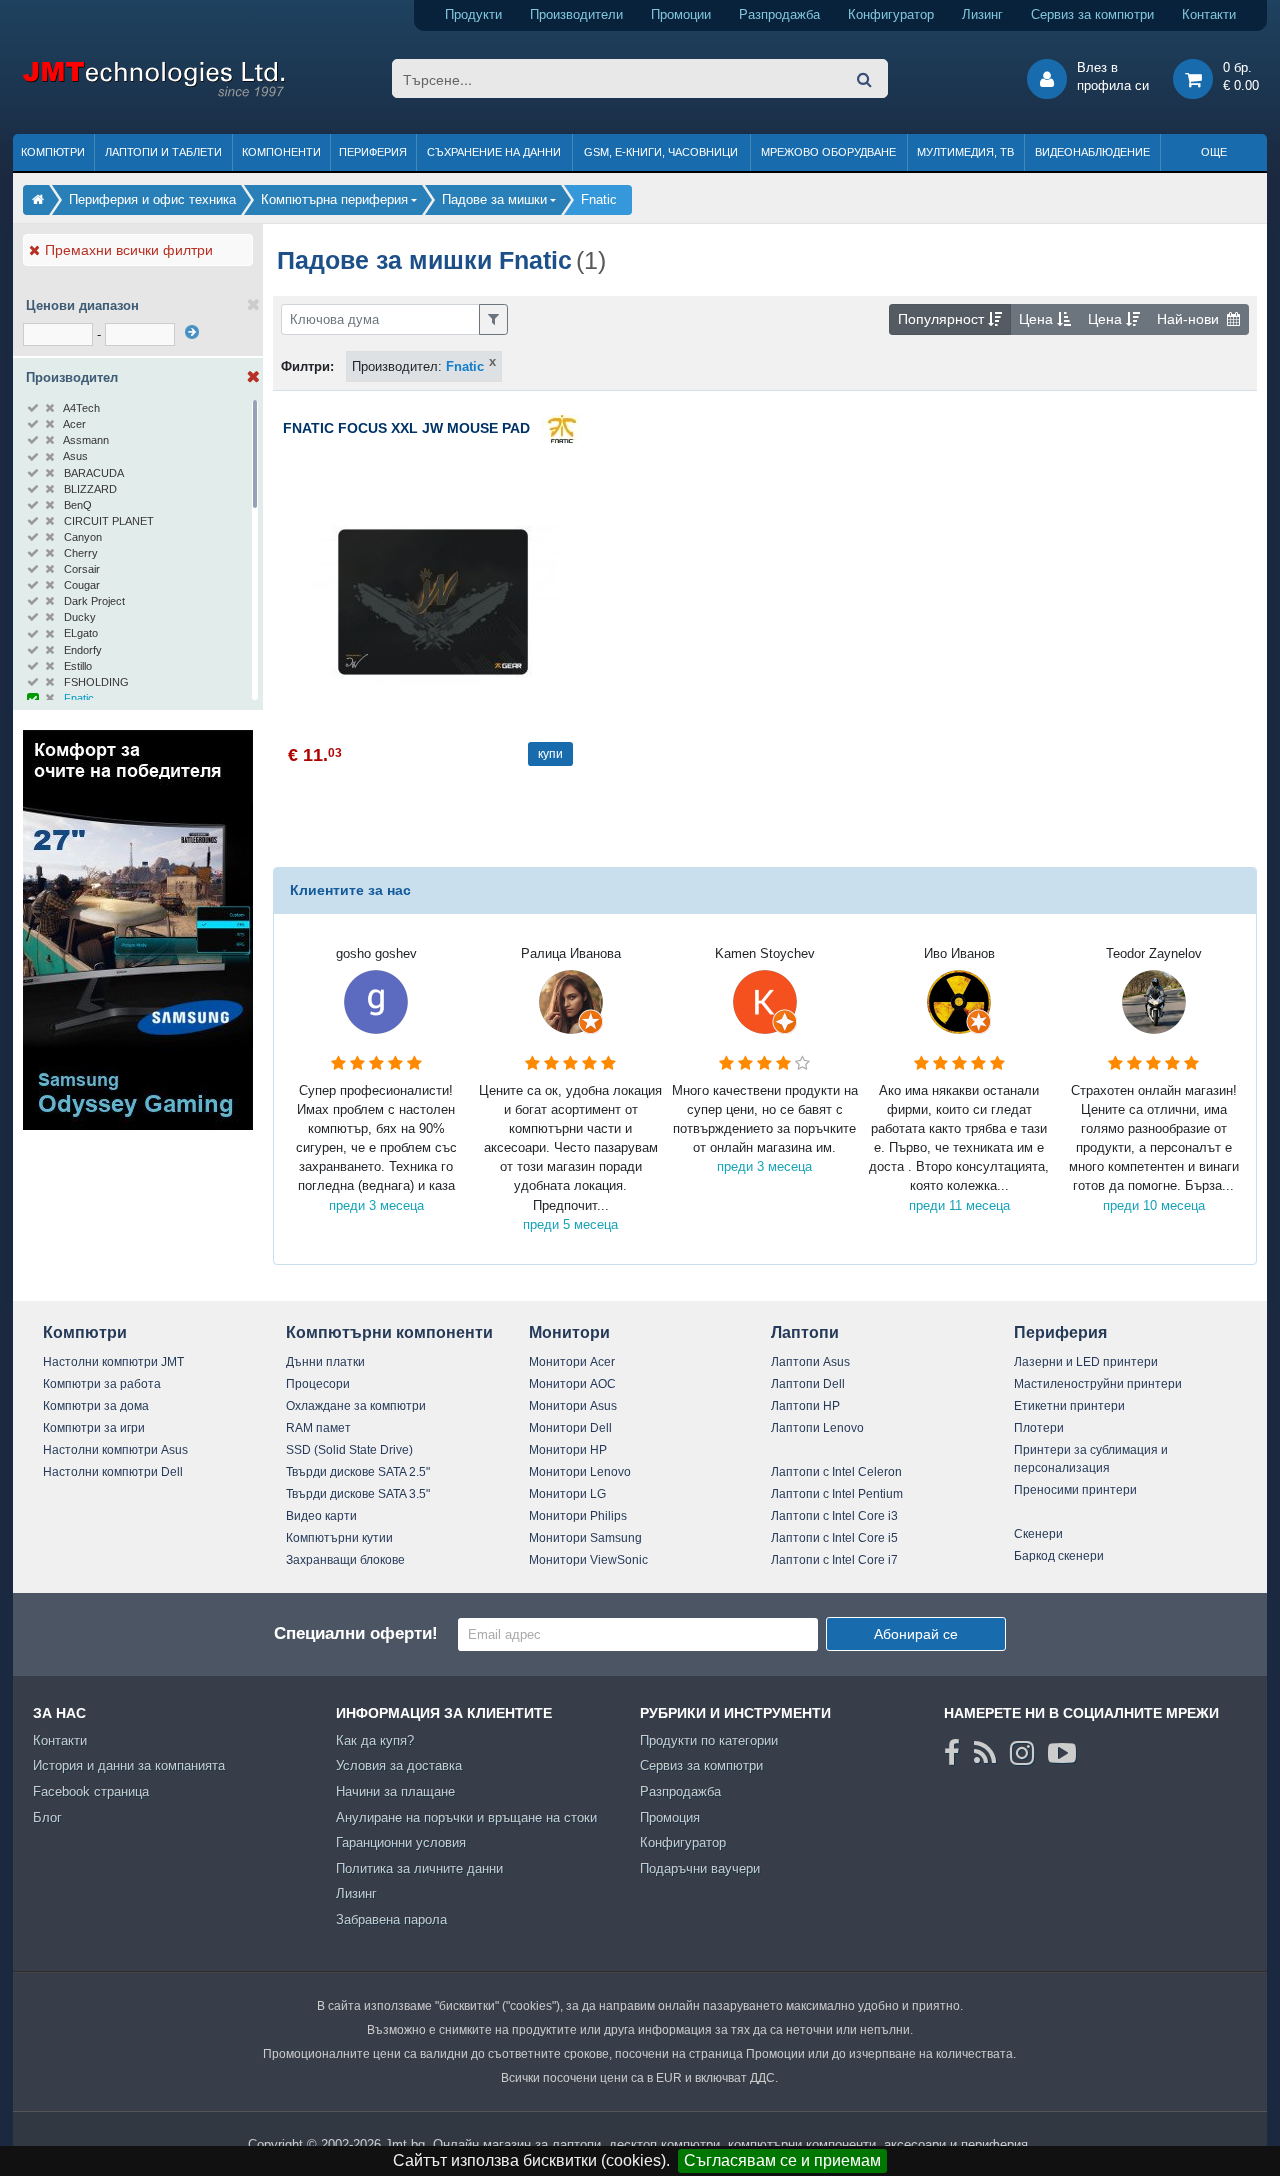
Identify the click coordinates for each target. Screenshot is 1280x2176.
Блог (47, 1817)
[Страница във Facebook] (952, 1753)
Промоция (670, 1817)
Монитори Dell (570, 1428)
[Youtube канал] (1062, 1753)
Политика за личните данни (419, 1868)
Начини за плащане (395, 1791)
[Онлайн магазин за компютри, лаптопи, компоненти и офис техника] (153, 93)
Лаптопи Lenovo (817, 1428)
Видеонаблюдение (1092, 152)
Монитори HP (568, 1450)
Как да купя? (375, 1740)
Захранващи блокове (345, 1560)
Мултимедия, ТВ (965, 152)
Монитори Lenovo (580, 1472)
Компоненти (281, 152)
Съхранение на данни (494, 152)
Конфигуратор (891, 14)
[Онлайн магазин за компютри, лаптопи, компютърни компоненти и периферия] (38, 199)
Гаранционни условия (401, 1842)
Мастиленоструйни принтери (1098, 1384)
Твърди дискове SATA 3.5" (358, 1494)
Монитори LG (567, 1494)
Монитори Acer (572, 1362)
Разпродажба (779, 14)
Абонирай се (916, 1634)
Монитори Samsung (585, 1538)
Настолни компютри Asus (115, 1450)
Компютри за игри (94, 1428)
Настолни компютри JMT (113, 1362)
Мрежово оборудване (828, 152)
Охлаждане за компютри (356, 1406)
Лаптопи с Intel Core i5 (834, 1538)
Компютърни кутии (339, 1538)
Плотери (1039, 1428)
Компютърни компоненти (389, 1332)
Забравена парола (391, 1919)
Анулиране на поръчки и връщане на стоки (466, 1817)
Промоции (681, 14)
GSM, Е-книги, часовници (661, 152)
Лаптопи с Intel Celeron (836, 1472)
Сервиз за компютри (1092, 14)
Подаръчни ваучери (700, 1868)
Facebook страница (91, 1791)
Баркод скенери (1059, 1556)
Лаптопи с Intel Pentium (837, 1494)
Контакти (1209, 14)
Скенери (1038, 1534)
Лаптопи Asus (810, 1362)
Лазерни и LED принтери (1086, 1362)
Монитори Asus (573, 1406)
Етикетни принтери (1069, 1406)
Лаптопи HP (805, 1406)
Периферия (373, 152)
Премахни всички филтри (129, 250)
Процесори (318, 1384)
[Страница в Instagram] (1022, 1753)
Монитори (569, 1332)
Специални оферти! (356, 1633)
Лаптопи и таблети (163, 152)
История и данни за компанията (129, 1765)
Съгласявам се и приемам (782, 2160)
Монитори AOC (572, 1384)
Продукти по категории (709, 1740)
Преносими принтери (1075, 1490)
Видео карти (321, 1516)
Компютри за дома (96, 1406)
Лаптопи (805, 1332)
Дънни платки (325, 1362)
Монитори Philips (578, 1516)
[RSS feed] (985, 1753)
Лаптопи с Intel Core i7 (834, 1560)
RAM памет (318, 1428)
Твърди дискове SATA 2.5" (358, 1472)
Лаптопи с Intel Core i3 (834, 1516)
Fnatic (465, 366)
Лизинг (982, 14)
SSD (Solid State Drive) (349, 1450)
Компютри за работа (102, 1384)
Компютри (53, 152)
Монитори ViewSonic (588, 1560)
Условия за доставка (399, 1765)
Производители (576, 14)
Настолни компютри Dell (113, 1472)
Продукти (473, 14)
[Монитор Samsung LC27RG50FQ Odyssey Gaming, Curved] (138, 1125)
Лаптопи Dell (808, 1384)
